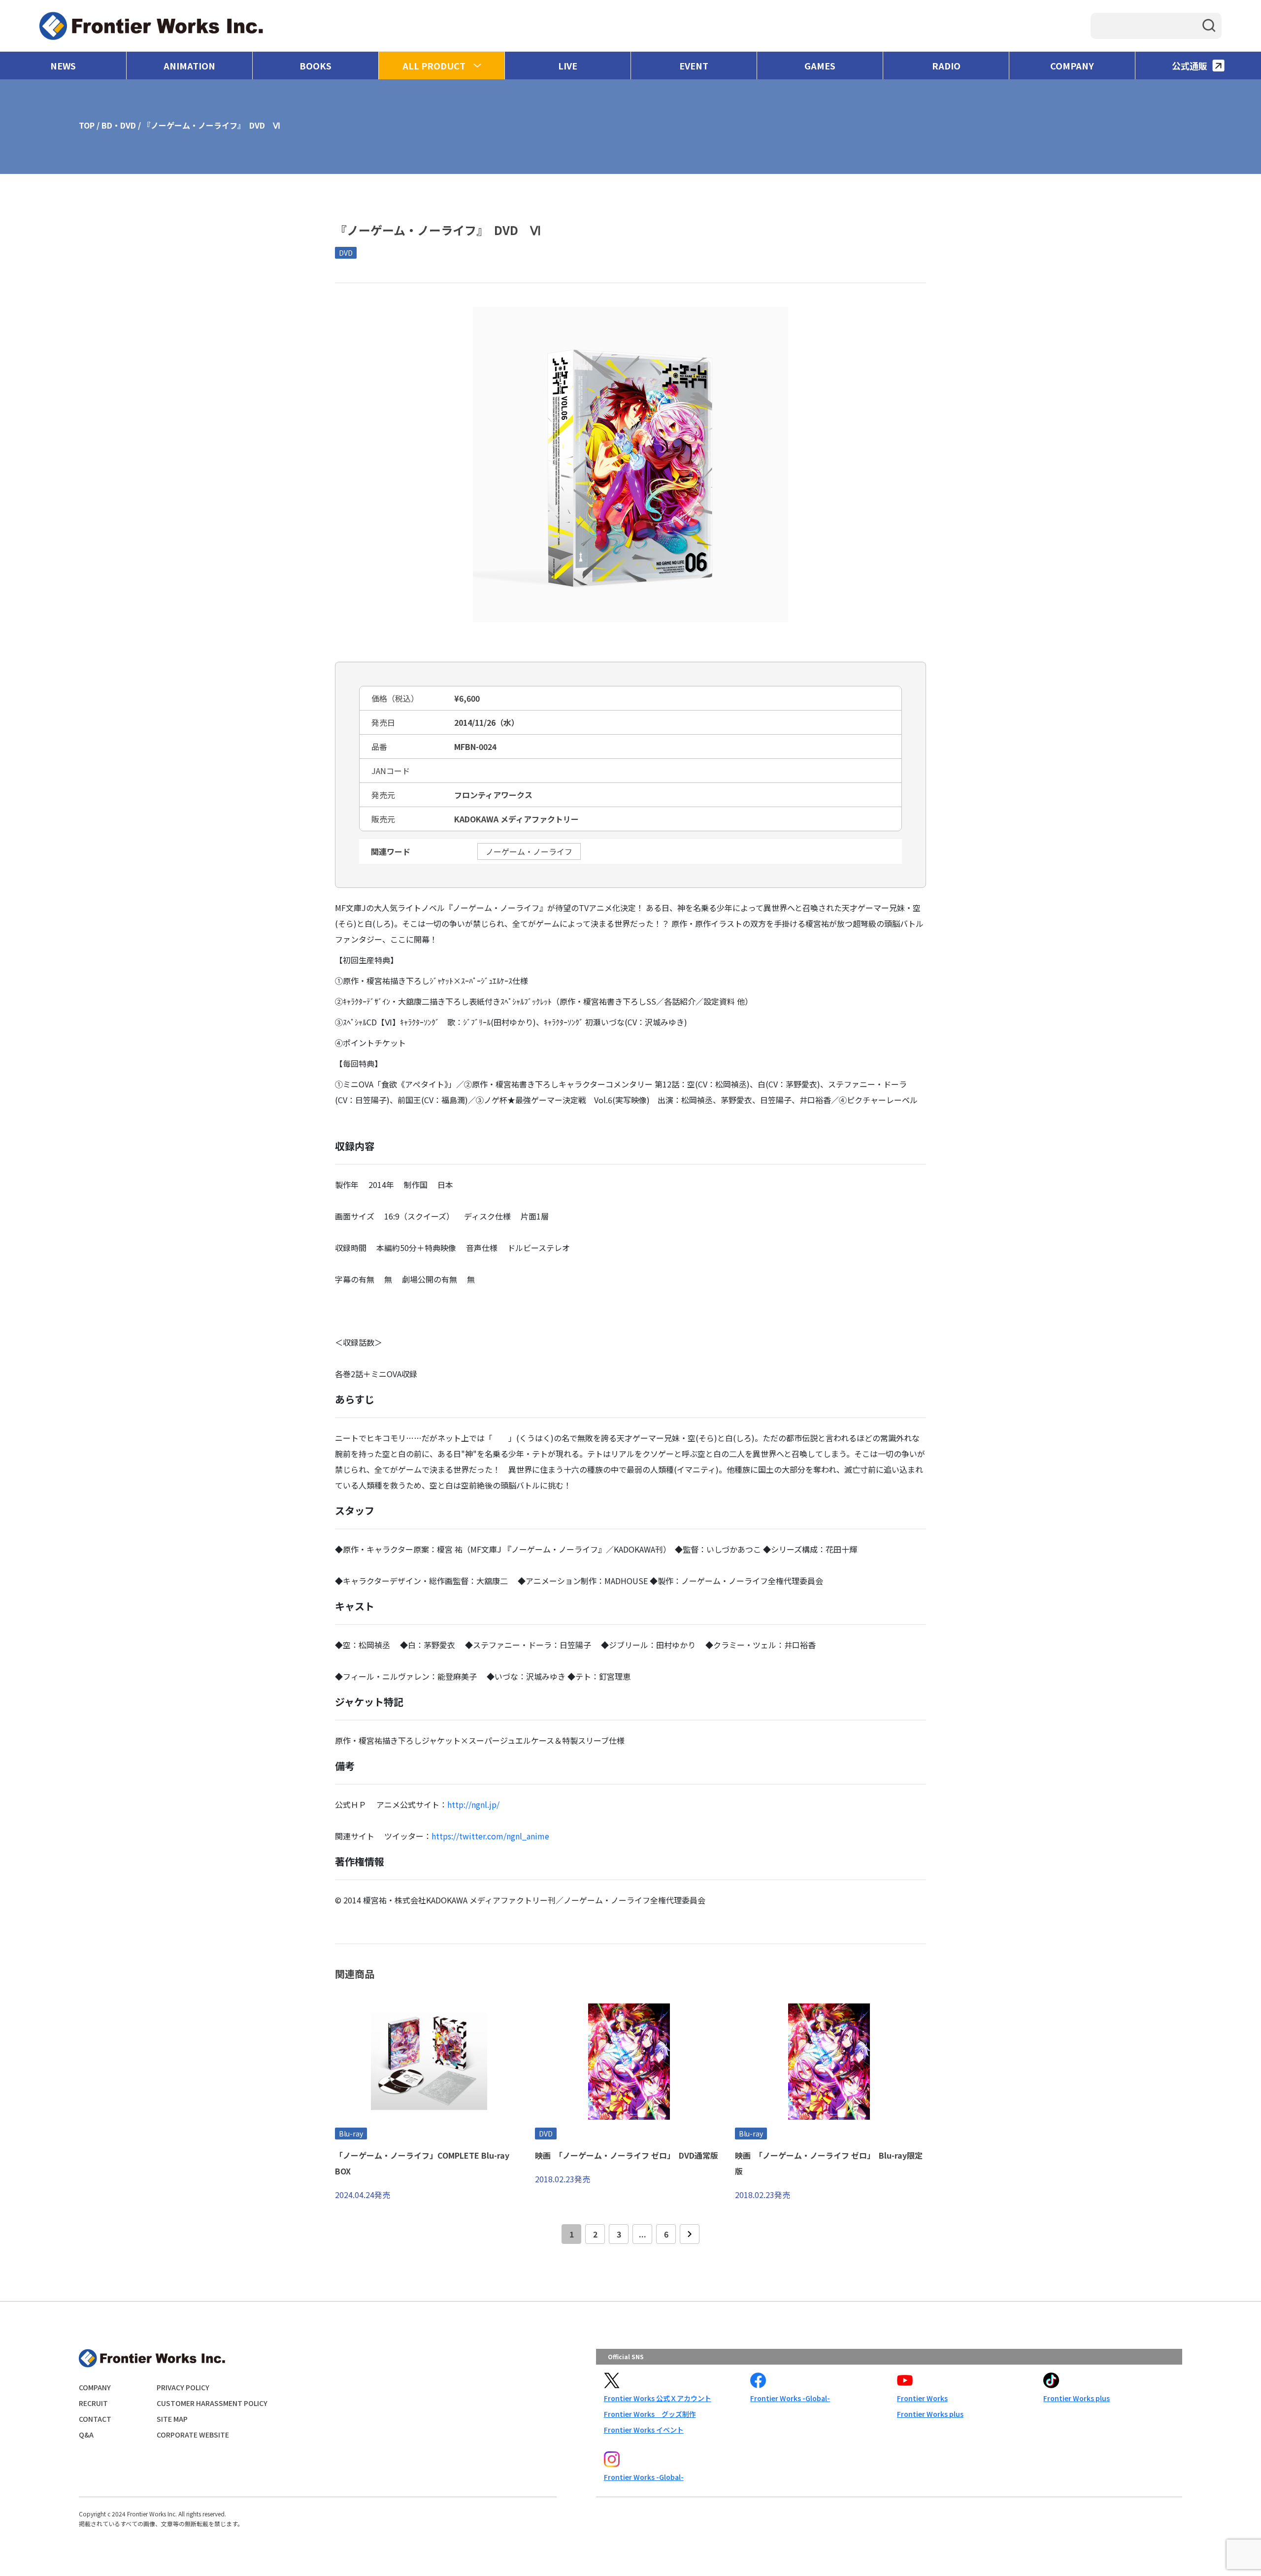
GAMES (820, 66)
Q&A (86, 2435)
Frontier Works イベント (644, 2430)
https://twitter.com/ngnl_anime (490, 1836)
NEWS (63, 66)
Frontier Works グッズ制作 (650, 2414)
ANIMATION (189, 66)
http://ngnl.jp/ (473, 1804)
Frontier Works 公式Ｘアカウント (658, 2398)
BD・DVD (119, 125)
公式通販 (1190, 66)
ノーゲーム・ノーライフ (529, 851)
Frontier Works (922, 2398)
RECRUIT (93, 2403)
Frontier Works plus (930, 2414)
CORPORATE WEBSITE (193, 2435)
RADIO (946, 66)
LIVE (568, 66)
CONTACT (95, 2419)
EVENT (694, 66)
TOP (87, 125)
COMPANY (1072, 66)
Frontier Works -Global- (790, 2398)
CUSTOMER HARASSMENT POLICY (212, 2403)
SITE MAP (172, 2419)
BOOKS (315, 66)
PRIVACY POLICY (183, 2387)
